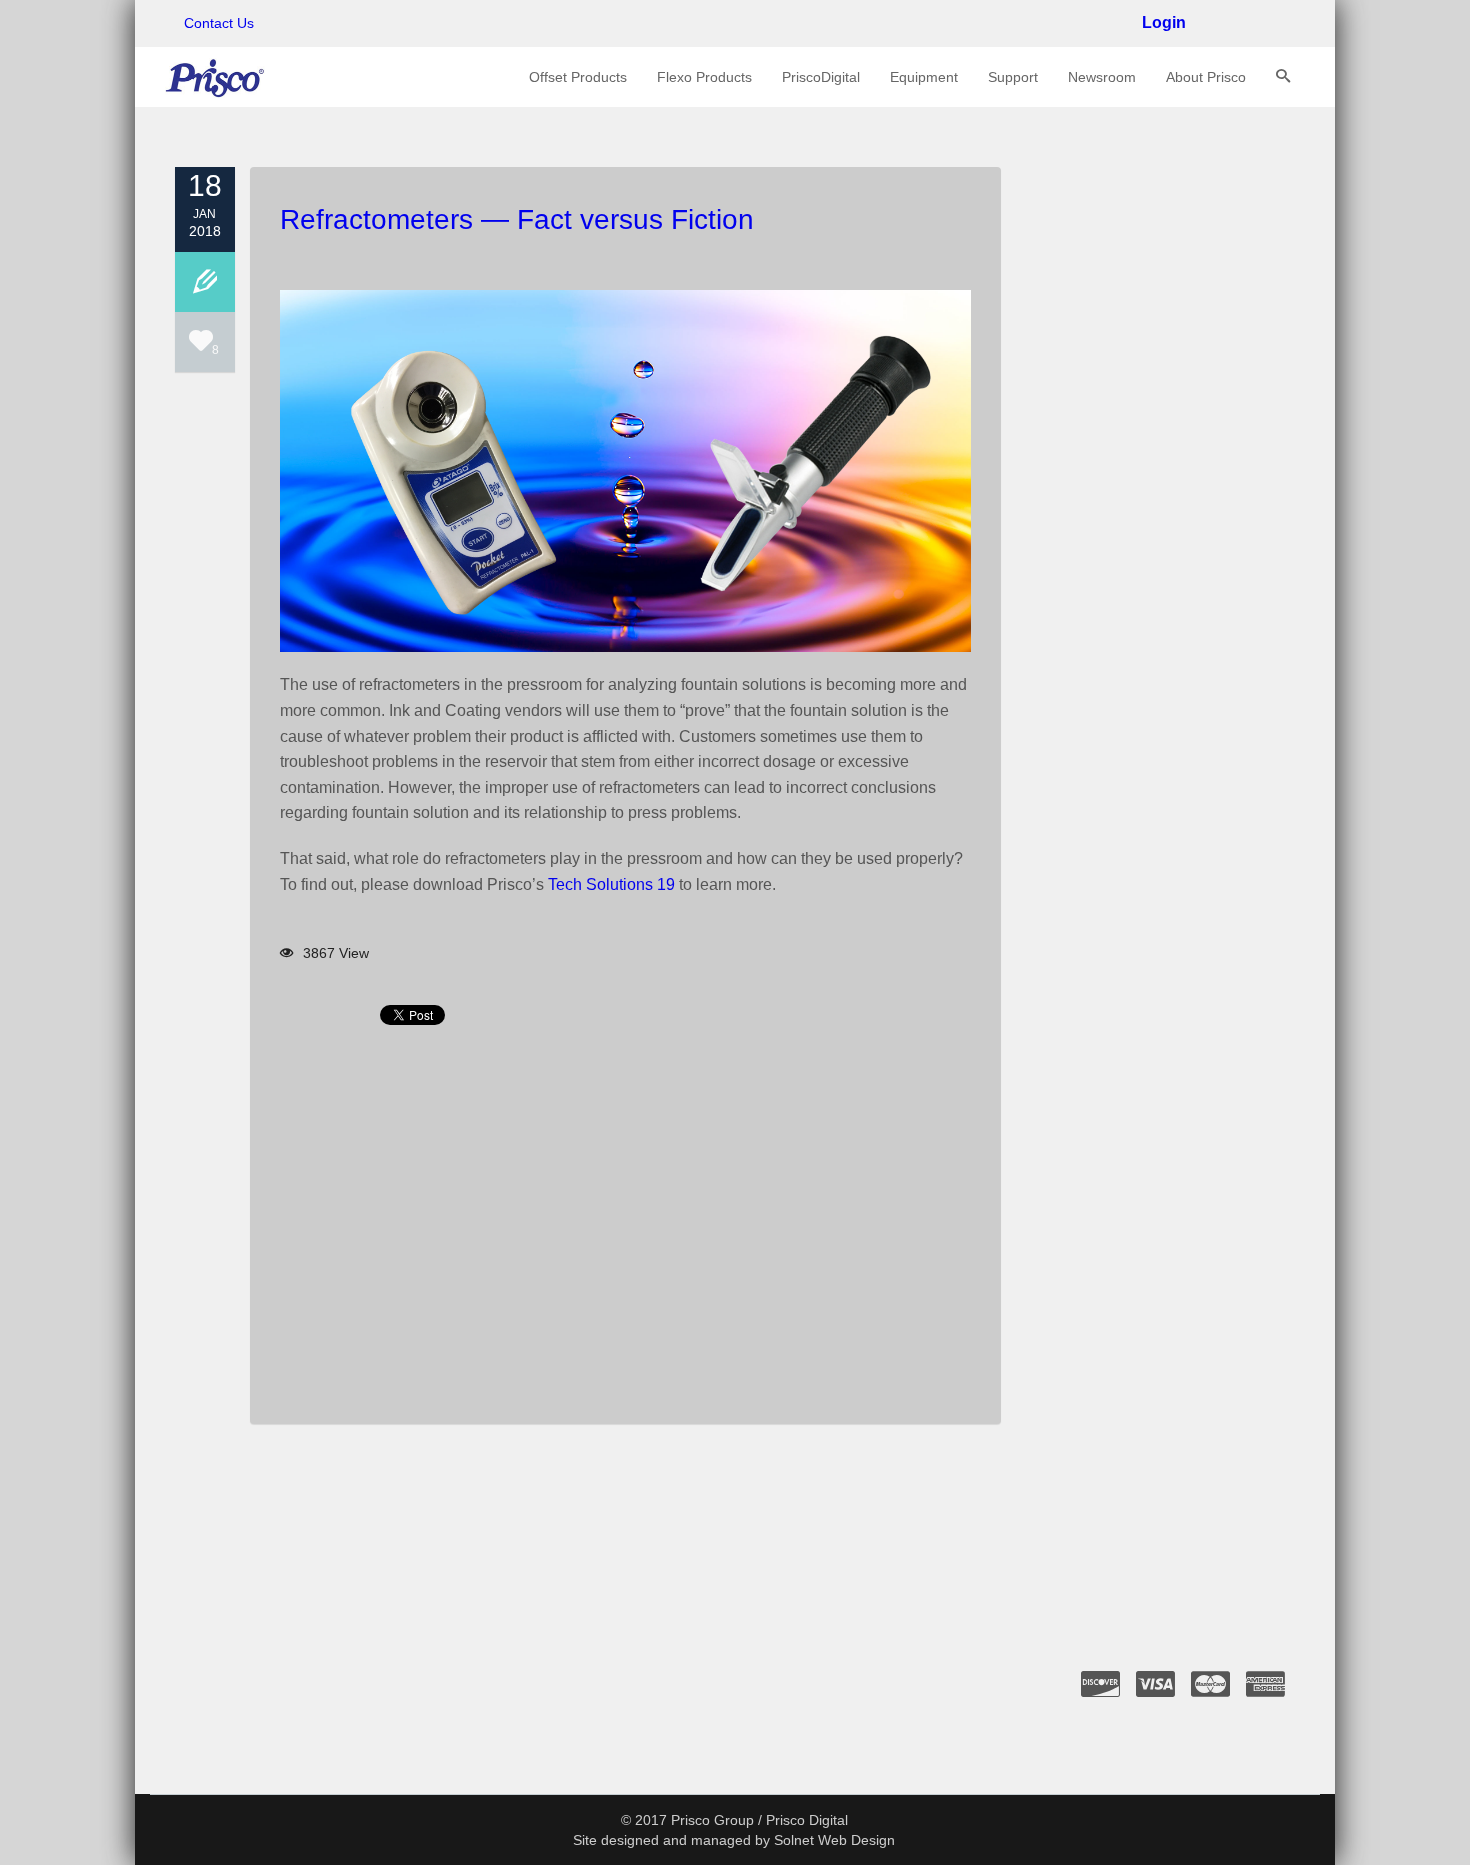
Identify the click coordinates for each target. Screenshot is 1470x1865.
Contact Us (219, 23)
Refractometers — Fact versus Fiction (517, 219)
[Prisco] (215, 76)
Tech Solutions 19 (611, 884)
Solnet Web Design (834, 1840)
